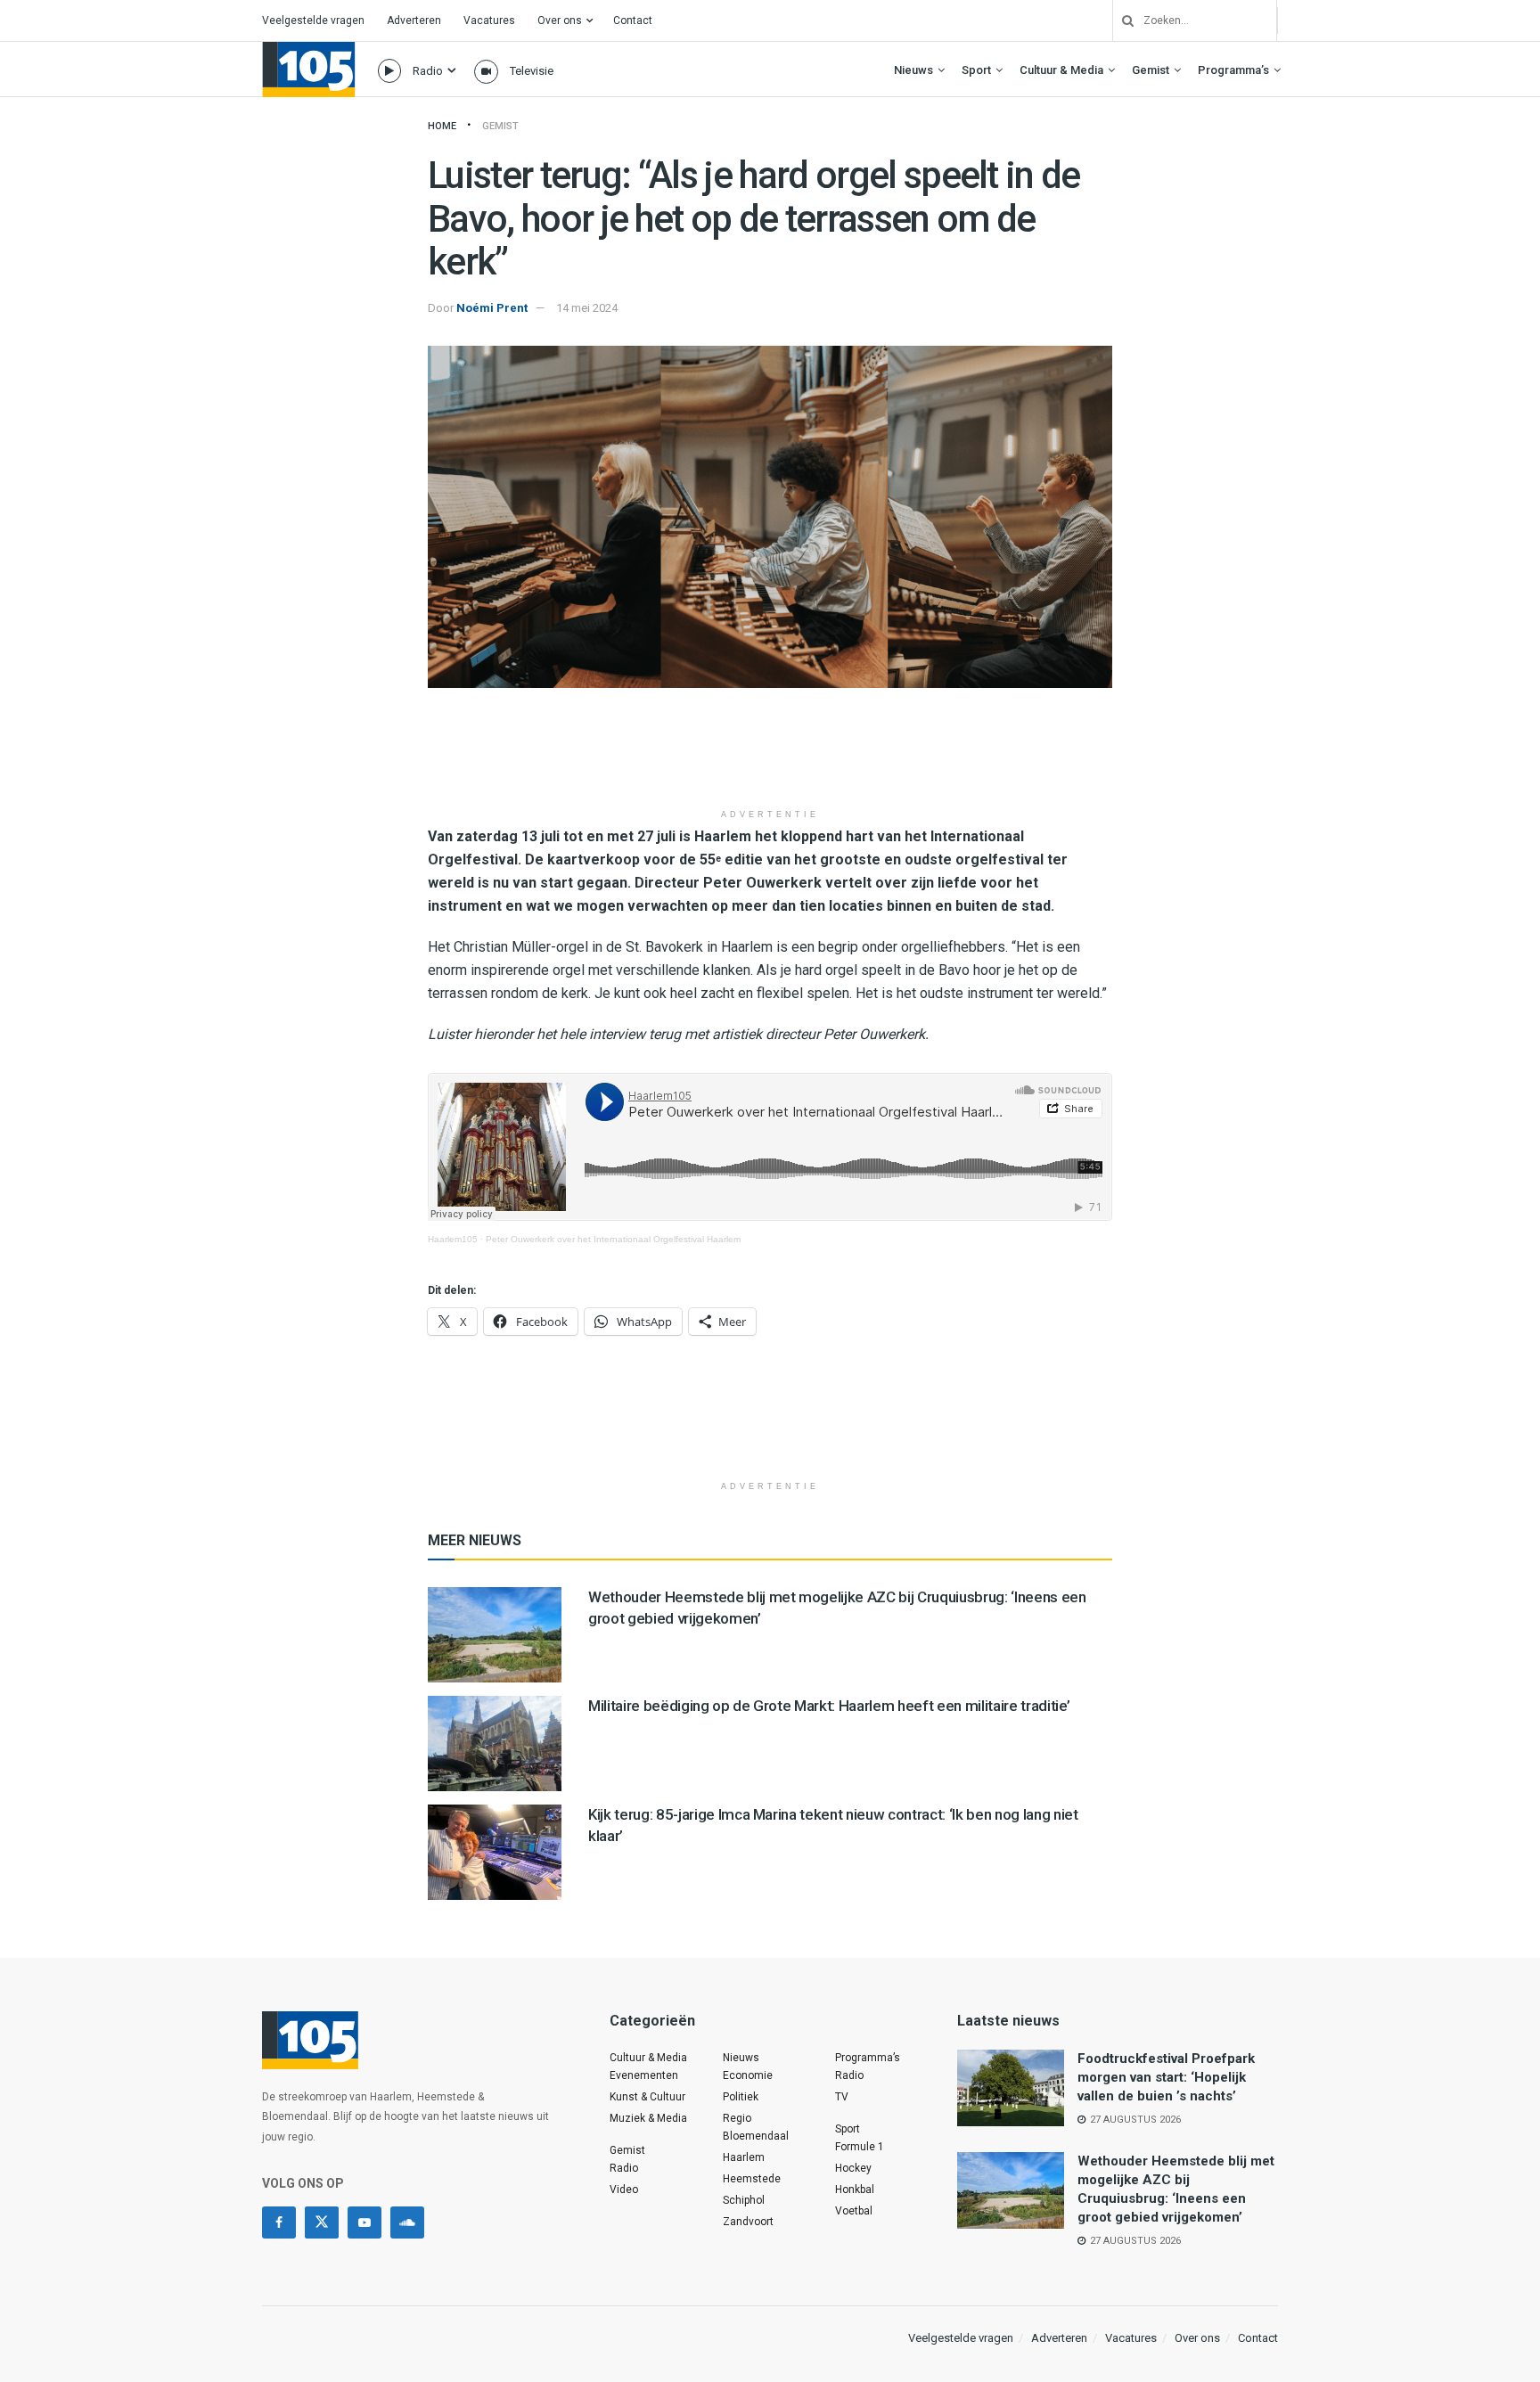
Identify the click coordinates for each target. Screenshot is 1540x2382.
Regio (737, 2118)
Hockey (853, 2168)
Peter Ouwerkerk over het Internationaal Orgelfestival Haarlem (613, 1239)
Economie (748, 2075)
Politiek (741, 2097)
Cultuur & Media (1061, 70)
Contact (633, 20)
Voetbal (854, 2211)
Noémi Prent (492, 308)
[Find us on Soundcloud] (407, 2222)
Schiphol (744, 2200)
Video (624, 2190)
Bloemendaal (756, 2136)
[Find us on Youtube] (365, 2222)
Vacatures (489, 20)
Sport (976, 70)
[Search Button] (1121, 20)
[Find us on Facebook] (279, 2222)
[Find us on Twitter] (322, 2222)
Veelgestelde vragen (313, 20)
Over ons (560, 20)
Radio (428, 71)
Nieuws (913, 70)
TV (842, 2097)
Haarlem (744, 2157)
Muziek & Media (648, 2118)
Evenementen (644, 2075)
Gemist (1151, 70)
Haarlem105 (453, 1239)
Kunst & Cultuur (647, 2097)
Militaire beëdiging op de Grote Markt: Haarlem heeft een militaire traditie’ (829, 1706)
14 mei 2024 (587, 308)
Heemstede (752, 2179)
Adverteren (414, 20)
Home (442, 126)
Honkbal (855, 2190)
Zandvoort (748, 2222)
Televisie (532, 71)
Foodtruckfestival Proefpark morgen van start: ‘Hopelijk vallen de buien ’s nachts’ (1166, 2077)
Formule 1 (860, 2147)
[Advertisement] (770, 755)
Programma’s (1233, 70)
